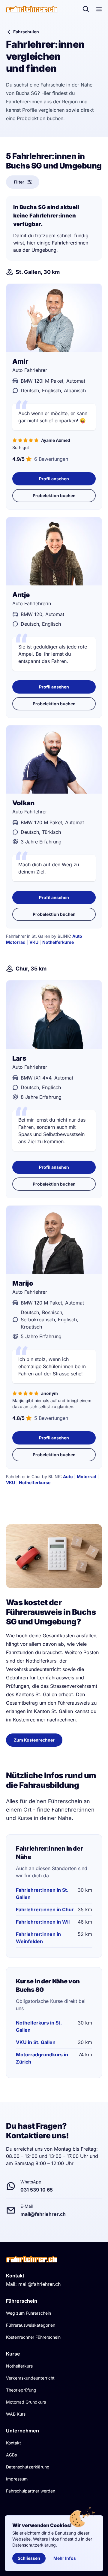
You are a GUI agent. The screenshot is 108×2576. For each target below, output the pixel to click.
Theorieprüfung (21, 2390)
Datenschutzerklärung (28, 2467)
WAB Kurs (16, 2414)
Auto (77, 936)
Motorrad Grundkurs (26, 2402)
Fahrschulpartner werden (31, 2491)
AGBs (11, 2455)
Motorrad (16, 942)
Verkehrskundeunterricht (30, 2378)
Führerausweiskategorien (31, 2325)
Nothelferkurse (58, 942)
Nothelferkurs (19, 2366)
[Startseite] (32, 9)
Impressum (17, 2479)
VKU (34, 942)
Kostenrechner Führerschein (33, 2337)
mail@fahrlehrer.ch (39, 2284)
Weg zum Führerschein (28, 2313)
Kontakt (13, 2443)
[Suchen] (86, 9)
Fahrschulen (26, 32)
